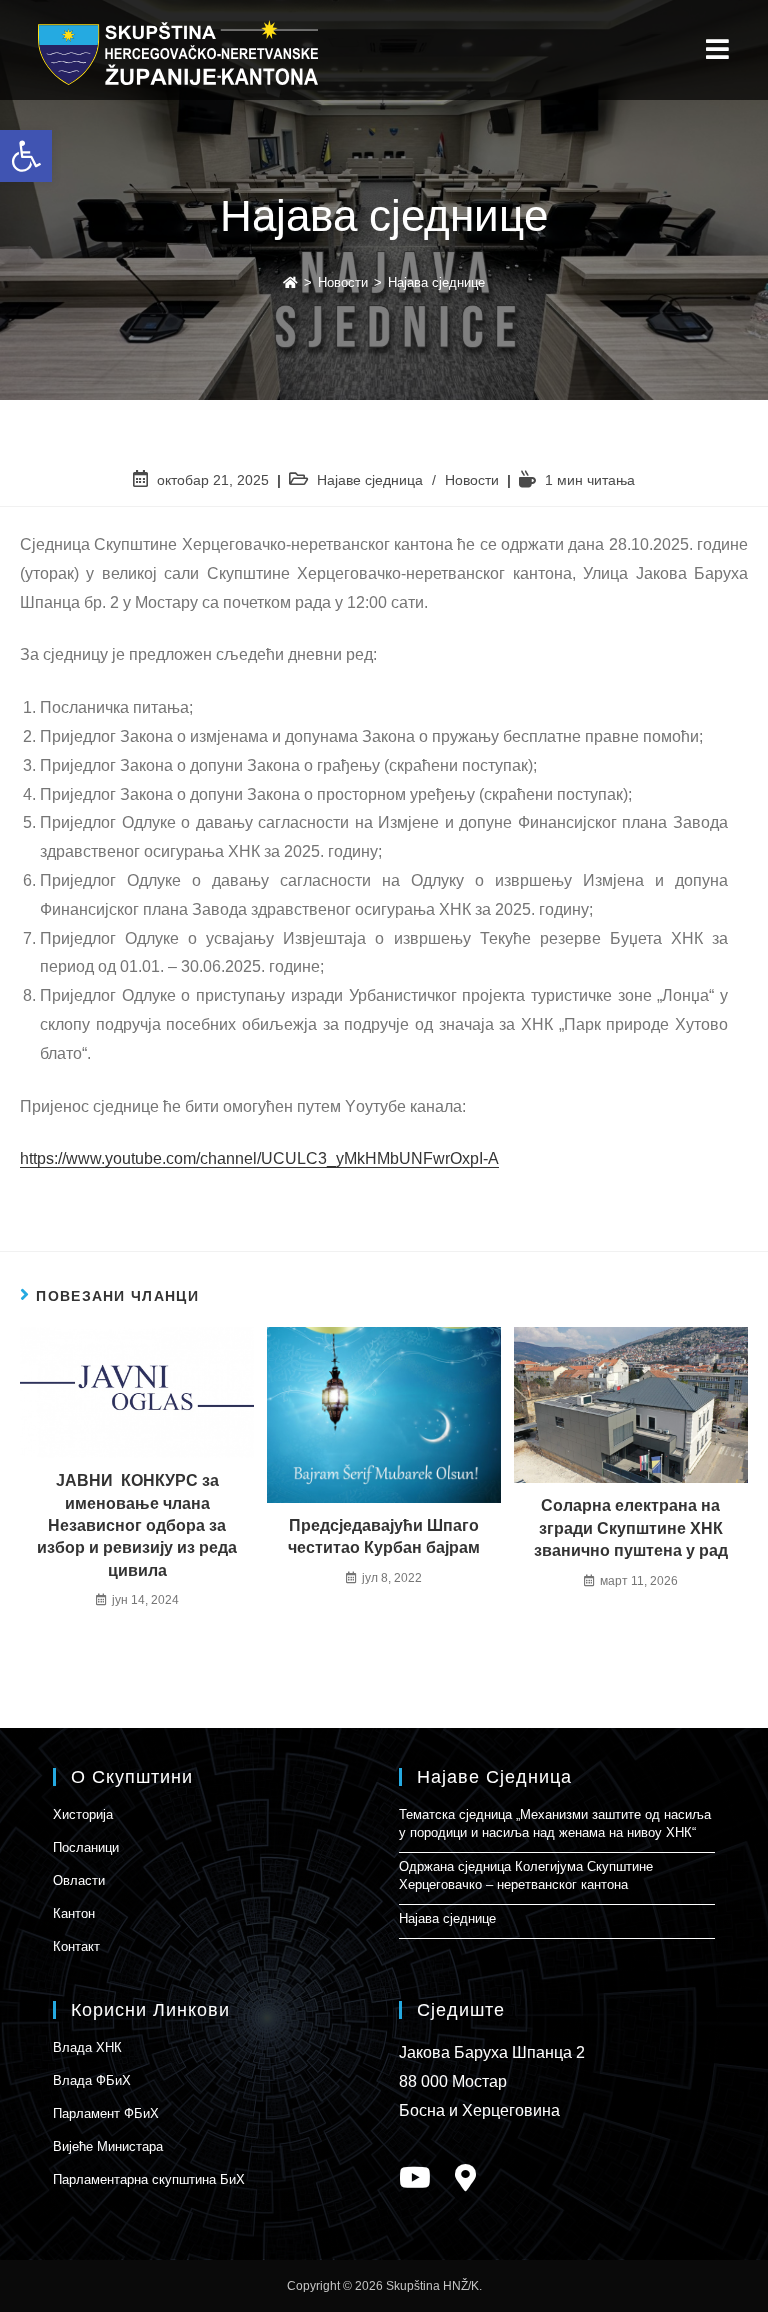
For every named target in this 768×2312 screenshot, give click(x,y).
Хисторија (83, 1814)
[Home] (290, 282)
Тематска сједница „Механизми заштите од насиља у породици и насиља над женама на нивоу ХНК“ (555, 1823)
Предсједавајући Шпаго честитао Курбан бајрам (384, 1536)
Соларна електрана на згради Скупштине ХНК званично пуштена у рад (631, 1528)
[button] (26, 156)
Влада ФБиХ (92, 2080)
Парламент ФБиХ (106, 2113)
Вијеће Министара (108, 2146)
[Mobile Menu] (718, 50)
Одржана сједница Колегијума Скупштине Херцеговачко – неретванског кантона (526, 1875)
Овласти (79, 1880)
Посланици (86, 1847)
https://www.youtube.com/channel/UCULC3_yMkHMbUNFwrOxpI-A (259, 1158)
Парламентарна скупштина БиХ (149, 2179)
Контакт (76, 1946)
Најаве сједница (370, 480)
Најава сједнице (447, 1918)
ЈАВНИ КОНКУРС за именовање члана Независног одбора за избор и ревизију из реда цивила (137, 1525)
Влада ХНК (87, 2047)
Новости (472, 480)
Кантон (74, 1913)
